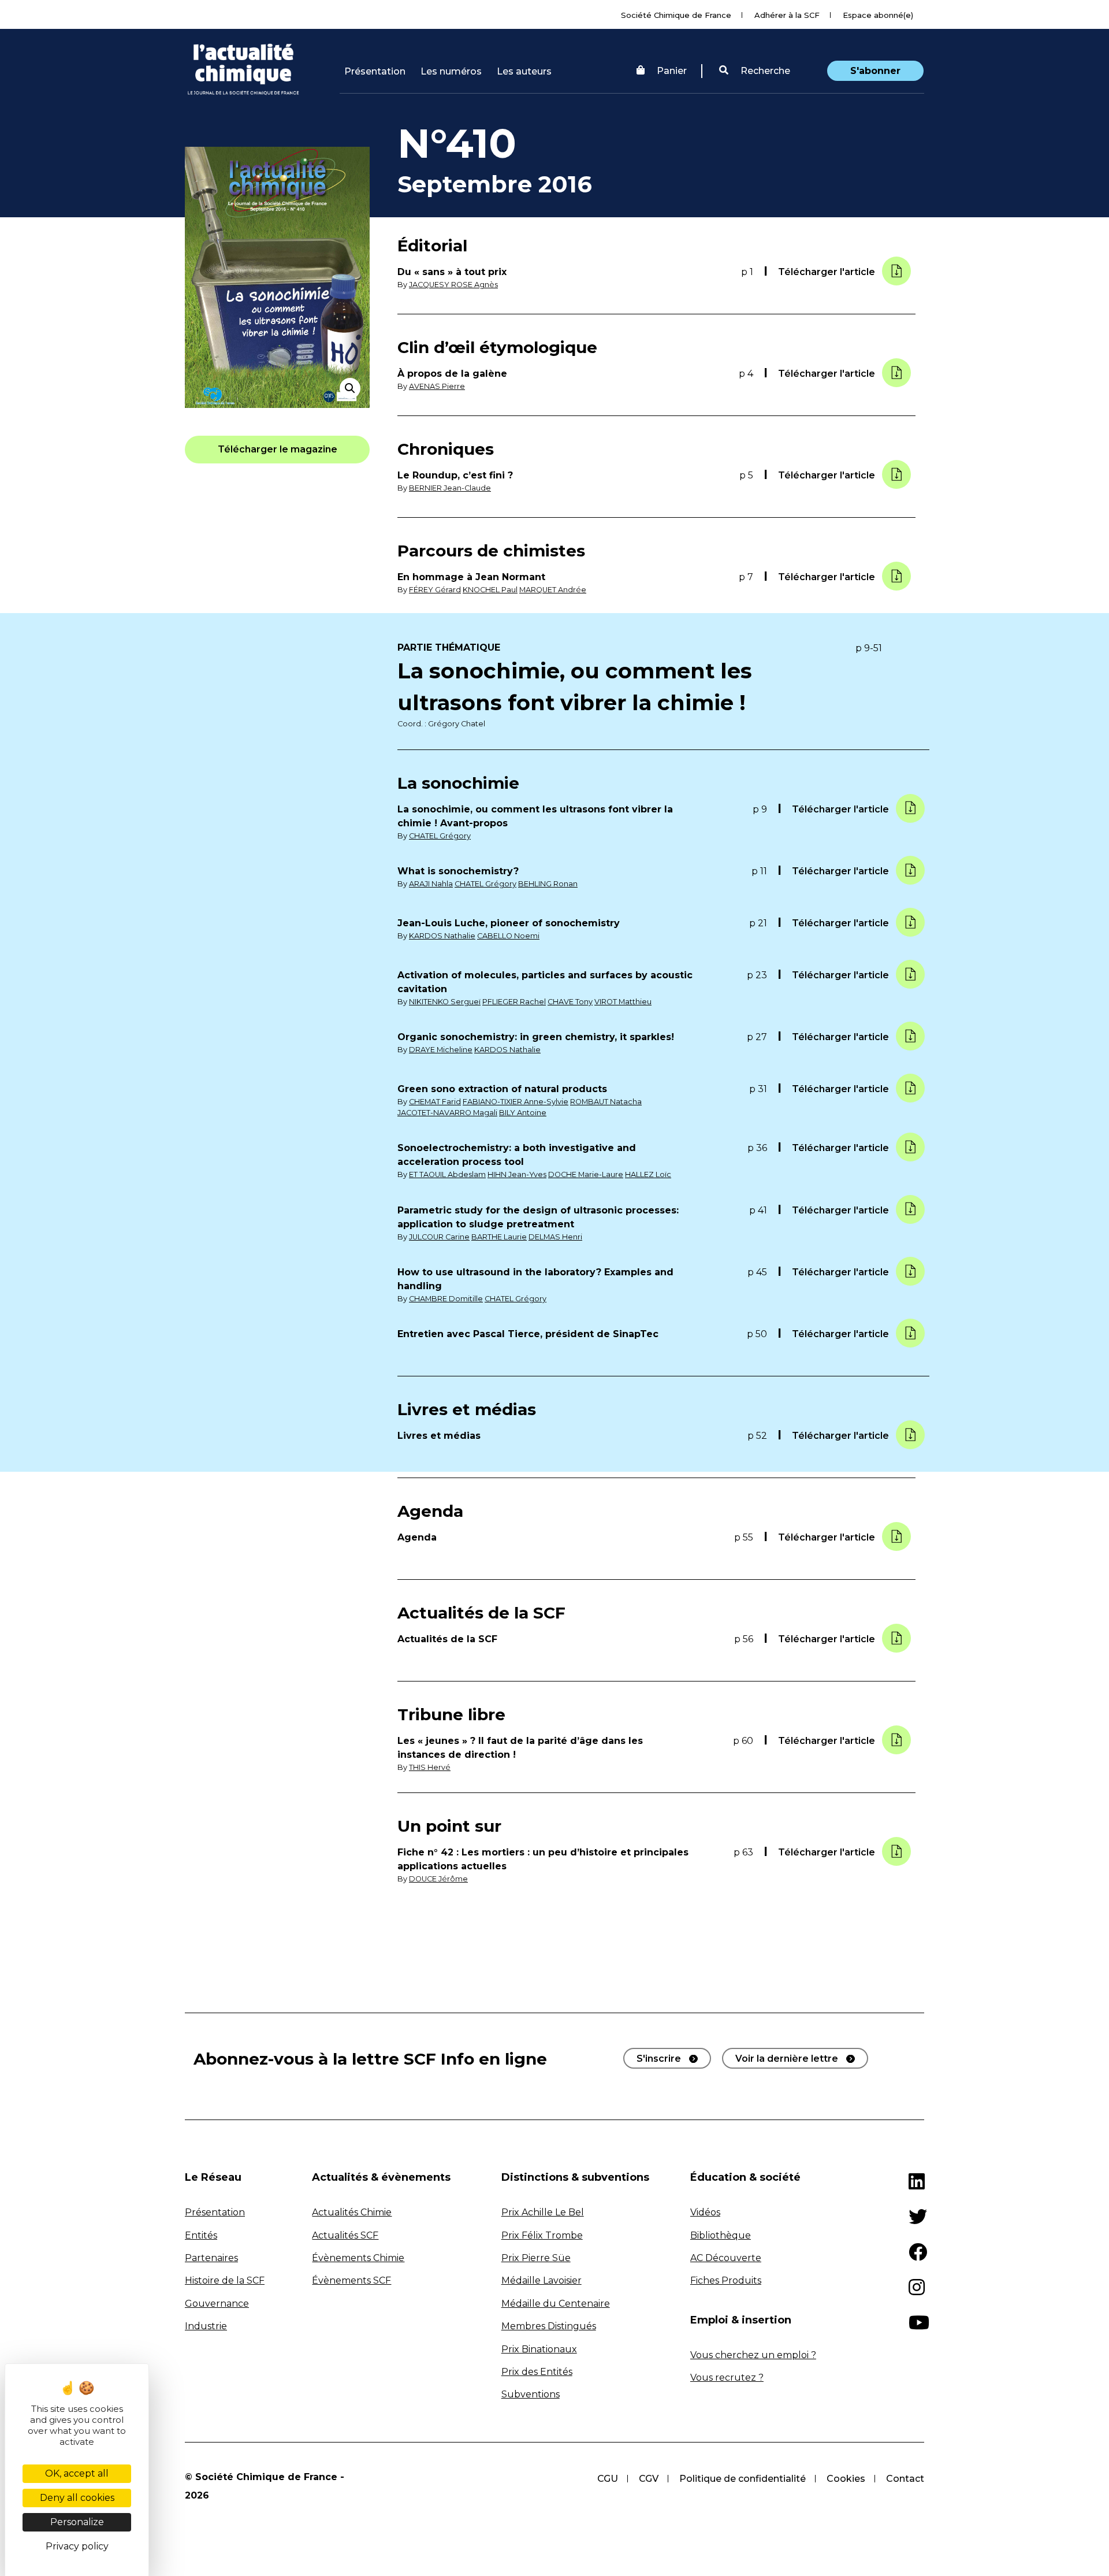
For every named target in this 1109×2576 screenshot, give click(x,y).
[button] (755, 71)
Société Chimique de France (676, 15)
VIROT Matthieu (623, 1002)
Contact (905, 2479)
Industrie (206, 2326)
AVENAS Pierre (437, 386)
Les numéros (451, 71)
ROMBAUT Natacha (606, 1102)
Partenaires (211, 2258)
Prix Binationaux (539, 2349)
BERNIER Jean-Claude (450, 488)
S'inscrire (659, 2059)
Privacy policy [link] (77, 2546)
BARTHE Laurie (499, 1237)
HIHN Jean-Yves (517, 1174)
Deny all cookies (77, 2498)
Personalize (77, 2522)
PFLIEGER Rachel (514, 1002)
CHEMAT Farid (435, 1102)
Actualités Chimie (352, 2212)
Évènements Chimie (358, 2258)
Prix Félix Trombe (542, 2235)
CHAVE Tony (570, 1002)
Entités (201, 2235)
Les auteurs (524, 71)
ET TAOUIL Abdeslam (447, 1174)
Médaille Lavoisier (542, 2280)
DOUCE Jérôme (438, 1879)
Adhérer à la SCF (787, 15)
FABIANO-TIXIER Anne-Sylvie (516, 1102)
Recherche (764, 71)
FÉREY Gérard (435, 590)
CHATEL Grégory (440, 836)
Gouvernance (217, 2304)
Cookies (846, 2479)
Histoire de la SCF (225, 2280)
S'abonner (875, 71)
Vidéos (705, 2212)
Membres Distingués (549, 2326)
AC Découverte (726, 2258)
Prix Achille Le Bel (543, 2212)
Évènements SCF (351, 2280)
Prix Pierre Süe (536, 2258)
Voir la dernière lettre (787, 2059)
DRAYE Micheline (441, 1050)
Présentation (375, 71)
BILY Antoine (523, 1113)
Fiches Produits (726, 2280)
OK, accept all (77, 2473)
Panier (672, 71)
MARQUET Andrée (553, 590)
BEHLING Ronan (548, 884)
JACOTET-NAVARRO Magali (447, 1113)
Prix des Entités (537, 2372)
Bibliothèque (721, 2235)
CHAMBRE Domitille (446, 1299)
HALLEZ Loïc (648, 1174)
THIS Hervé (430, 1767)
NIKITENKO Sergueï (445, 1002)
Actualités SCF (345, 2235)
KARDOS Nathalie (442, 936)
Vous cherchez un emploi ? (753, 2355)
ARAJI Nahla (431, 884)
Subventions (531, 2394)
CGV (649, 2479)
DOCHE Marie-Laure (586, 1174)
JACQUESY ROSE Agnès (453, 285)
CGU (608, 2479)
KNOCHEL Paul (490, 590)
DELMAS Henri (555, 1237)
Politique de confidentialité (743, 2479)
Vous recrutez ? (727, 2378)
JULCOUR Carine (439, 1237)
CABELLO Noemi (508, 936)
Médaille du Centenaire (556, 2304)
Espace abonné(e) (878, 15)
